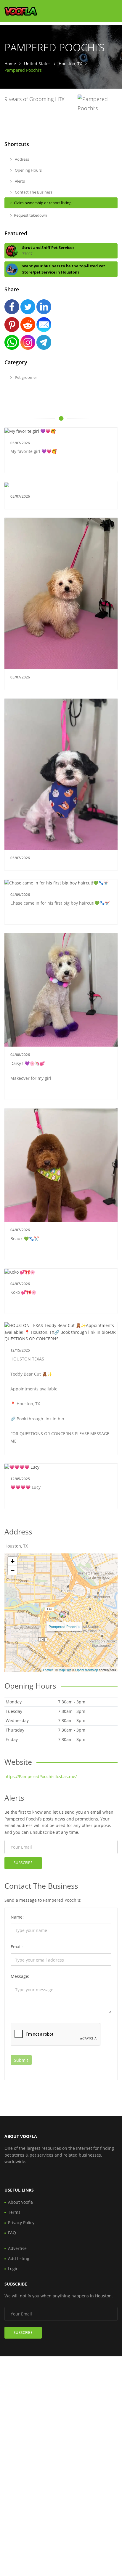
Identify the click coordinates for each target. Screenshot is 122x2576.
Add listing (19, 2258)
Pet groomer (25, 377)
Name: (17, 1917)
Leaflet (48, 1670)
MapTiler (65, 1670)
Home (10, 64)
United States (37, 64)
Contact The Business (33, 192)
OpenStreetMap (87, 1670)
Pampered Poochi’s (64, 1626)
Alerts (19, 181)
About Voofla (20, 2202)
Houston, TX (70, 64)
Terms (14, 2212)
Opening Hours (28, 170)
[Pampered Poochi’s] (63, 1614)
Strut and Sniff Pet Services (48, 247)
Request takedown (30, 215)
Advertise (17, 2248)
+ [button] (13, 1561)
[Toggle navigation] (109, 13)
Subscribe (23, 1863)
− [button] (13, 1570)
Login (13, 2268)
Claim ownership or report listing (43, 203)
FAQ (12, 2233)
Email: (17, 1947)
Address (21, 159)
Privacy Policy (21, 2223)
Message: (20, 1976)
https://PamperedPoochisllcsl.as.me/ (41, 1776)
